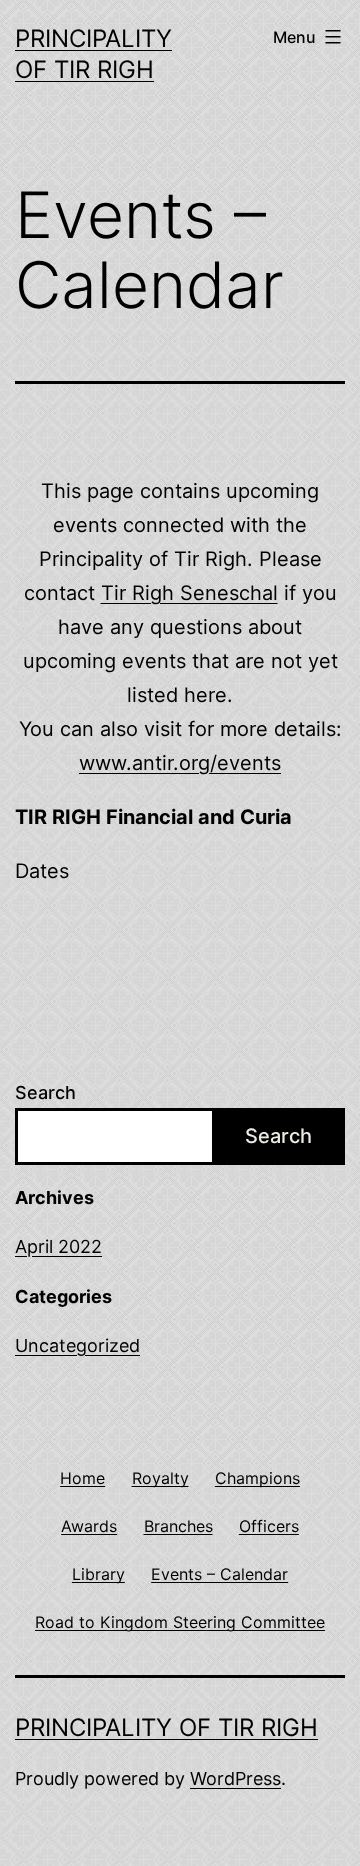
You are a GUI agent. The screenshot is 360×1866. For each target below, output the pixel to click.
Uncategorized (77, 1345)
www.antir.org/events (180, 763)
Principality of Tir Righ (166, 1727)
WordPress (235, 1778)
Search (45, 1092)
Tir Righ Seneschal (189, 593)
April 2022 (58, 1246)
